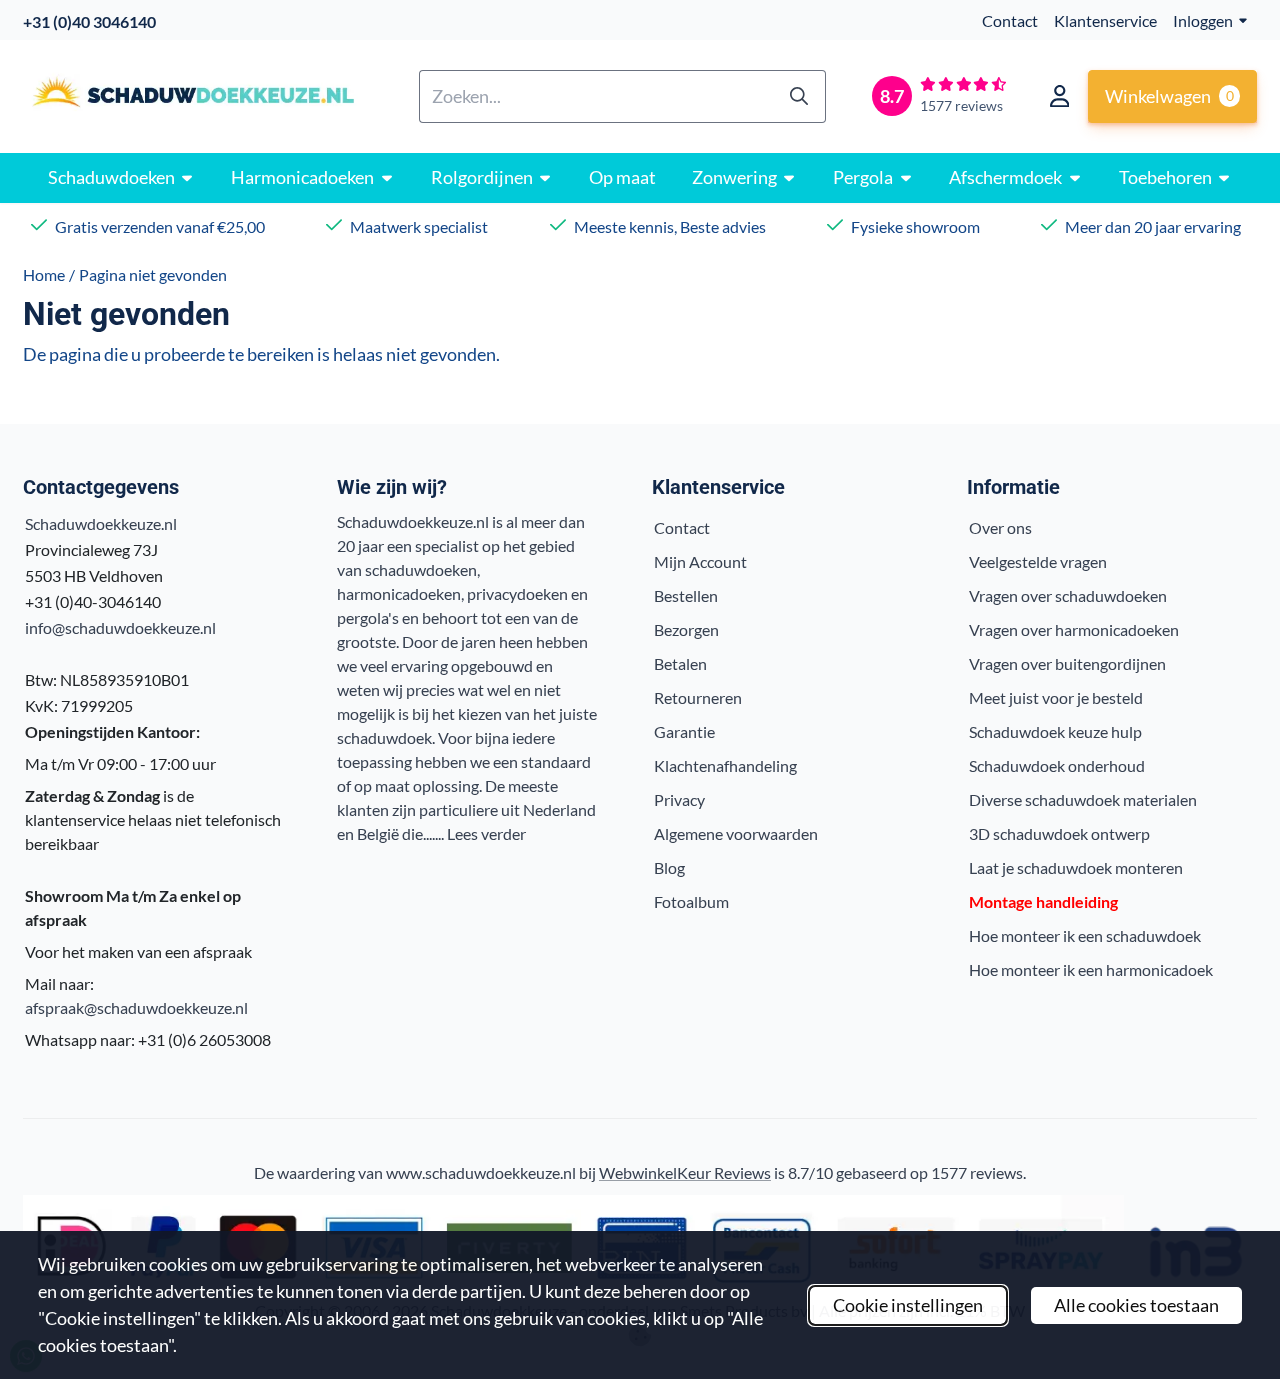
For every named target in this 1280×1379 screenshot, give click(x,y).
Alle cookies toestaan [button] (1136, 1305)
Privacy (679, 799)
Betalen (680, 663)
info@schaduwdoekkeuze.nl (120, 627)
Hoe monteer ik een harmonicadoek (1091, 969)
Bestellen (686, 595)
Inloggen (1203, 20)
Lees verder (486, 833)
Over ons (1000, 527)
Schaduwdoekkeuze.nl (101, 523)
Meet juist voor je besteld (1056, 697)
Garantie (684, 731)
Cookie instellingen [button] (908, 1305)
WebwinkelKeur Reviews (685, 1172)
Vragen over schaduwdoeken (1068, 595)
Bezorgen (686, 629)
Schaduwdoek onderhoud (1057, 765)
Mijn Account (700, 561)
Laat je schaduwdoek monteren (1076, 867)
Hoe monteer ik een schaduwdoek (1085, 935)
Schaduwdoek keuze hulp (1055, 731)
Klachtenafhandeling (725, 765)
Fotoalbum (691, 901)
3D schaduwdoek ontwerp (1059, 833)
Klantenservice (1105, 20)
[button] (1059, 96)
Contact (1010, 20)
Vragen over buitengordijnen (1067, 663)
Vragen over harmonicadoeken (1074, 629)
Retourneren (698, 697)
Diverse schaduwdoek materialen (1083, 799)
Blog (669, 867)
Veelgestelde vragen (1038, 561)
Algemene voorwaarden (736, 833)
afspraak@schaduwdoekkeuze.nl (136, 1007)
